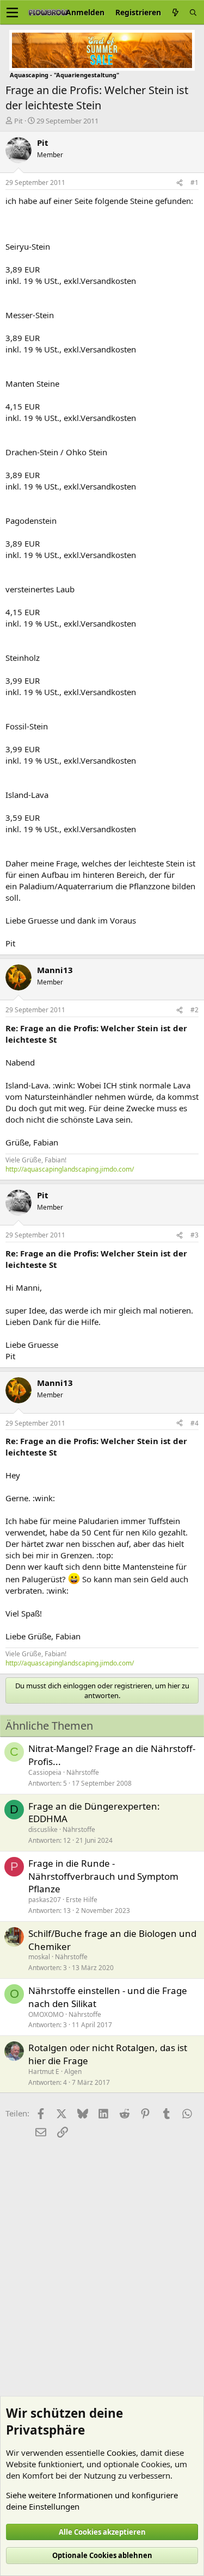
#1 (194, 182)
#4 (194, 1423)
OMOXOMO (46, 2014)
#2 (194, 1010)
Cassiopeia (45, 1772)
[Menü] (12, 13)
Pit (18, 121)
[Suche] (193, 12)
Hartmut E (44, 2072)
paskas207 (45, 1900)
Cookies (121, 2453)
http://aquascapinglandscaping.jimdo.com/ (70, 1169)
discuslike (43, 1829)
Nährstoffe (83, 1772)
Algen (73, 2072)
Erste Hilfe (82, 1900)
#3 (194, 1235)
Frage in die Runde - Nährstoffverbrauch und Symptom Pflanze (103, 1876)
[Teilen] (180, 183)
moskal (39, 1957)
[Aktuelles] (175, 12)
